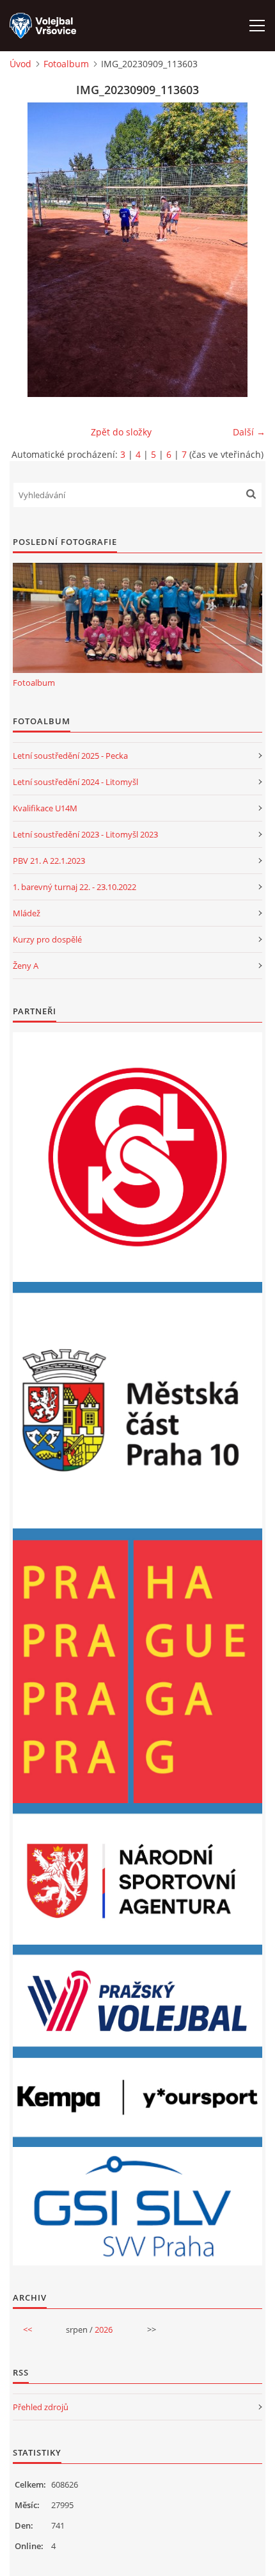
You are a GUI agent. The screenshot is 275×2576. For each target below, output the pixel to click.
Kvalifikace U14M (45, 808)
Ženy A (26, 966)
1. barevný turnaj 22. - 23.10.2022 (75, 887)
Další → (249, 432)
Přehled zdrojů (41, 2407)
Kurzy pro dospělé (47, 939)
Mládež (27, 913)
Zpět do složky (121, 432)
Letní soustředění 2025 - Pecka (70, 756)
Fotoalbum (66, 64)
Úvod (20, 64)
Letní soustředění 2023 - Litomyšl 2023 (85, 834)
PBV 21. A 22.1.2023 (49, 861)
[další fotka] (245, 250)
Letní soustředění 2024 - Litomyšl (75, 782)
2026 (104, 2329)
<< (27, 2329)
